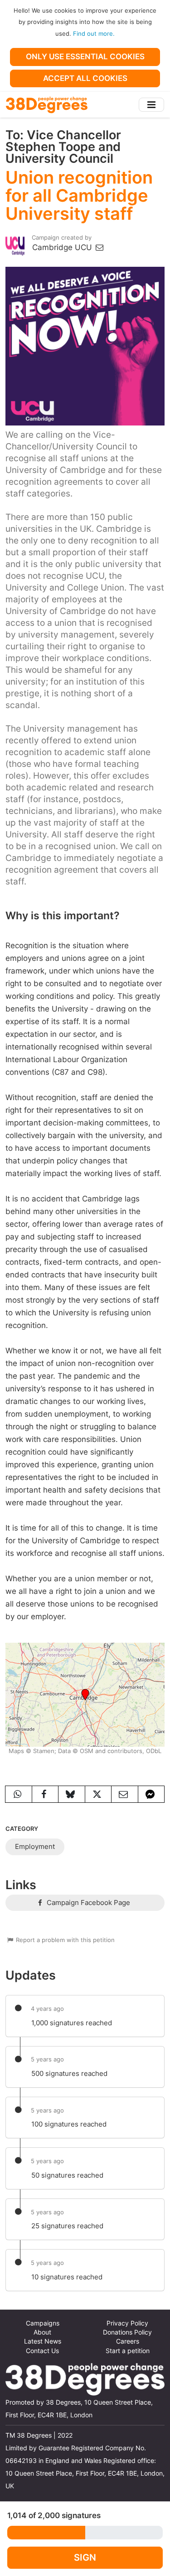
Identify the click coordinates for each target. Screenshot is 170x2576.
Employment (35, 1846)
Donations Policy (127, 2332)
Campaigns (43, 2323)
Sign (85, 2557)
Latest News (43, 2341)
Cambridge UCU (63, 247)
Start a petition (128, 2351)
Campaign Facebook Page (87, 1902)
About (42, 2332)
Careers (128, 2341)
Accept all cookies (85, 78)
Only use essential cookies (85, 57)
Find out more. (94, 33)
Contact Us (42, 2351)
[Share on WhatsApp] (19, 1794)
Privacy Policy (127, 2323)
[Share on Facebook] (45, 1794)
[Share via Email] (125, 1794)
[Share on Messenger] (151, 1794)
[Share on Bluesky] (72, 1794)
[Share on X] (98, 1794)
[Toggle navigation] (151, 105)
